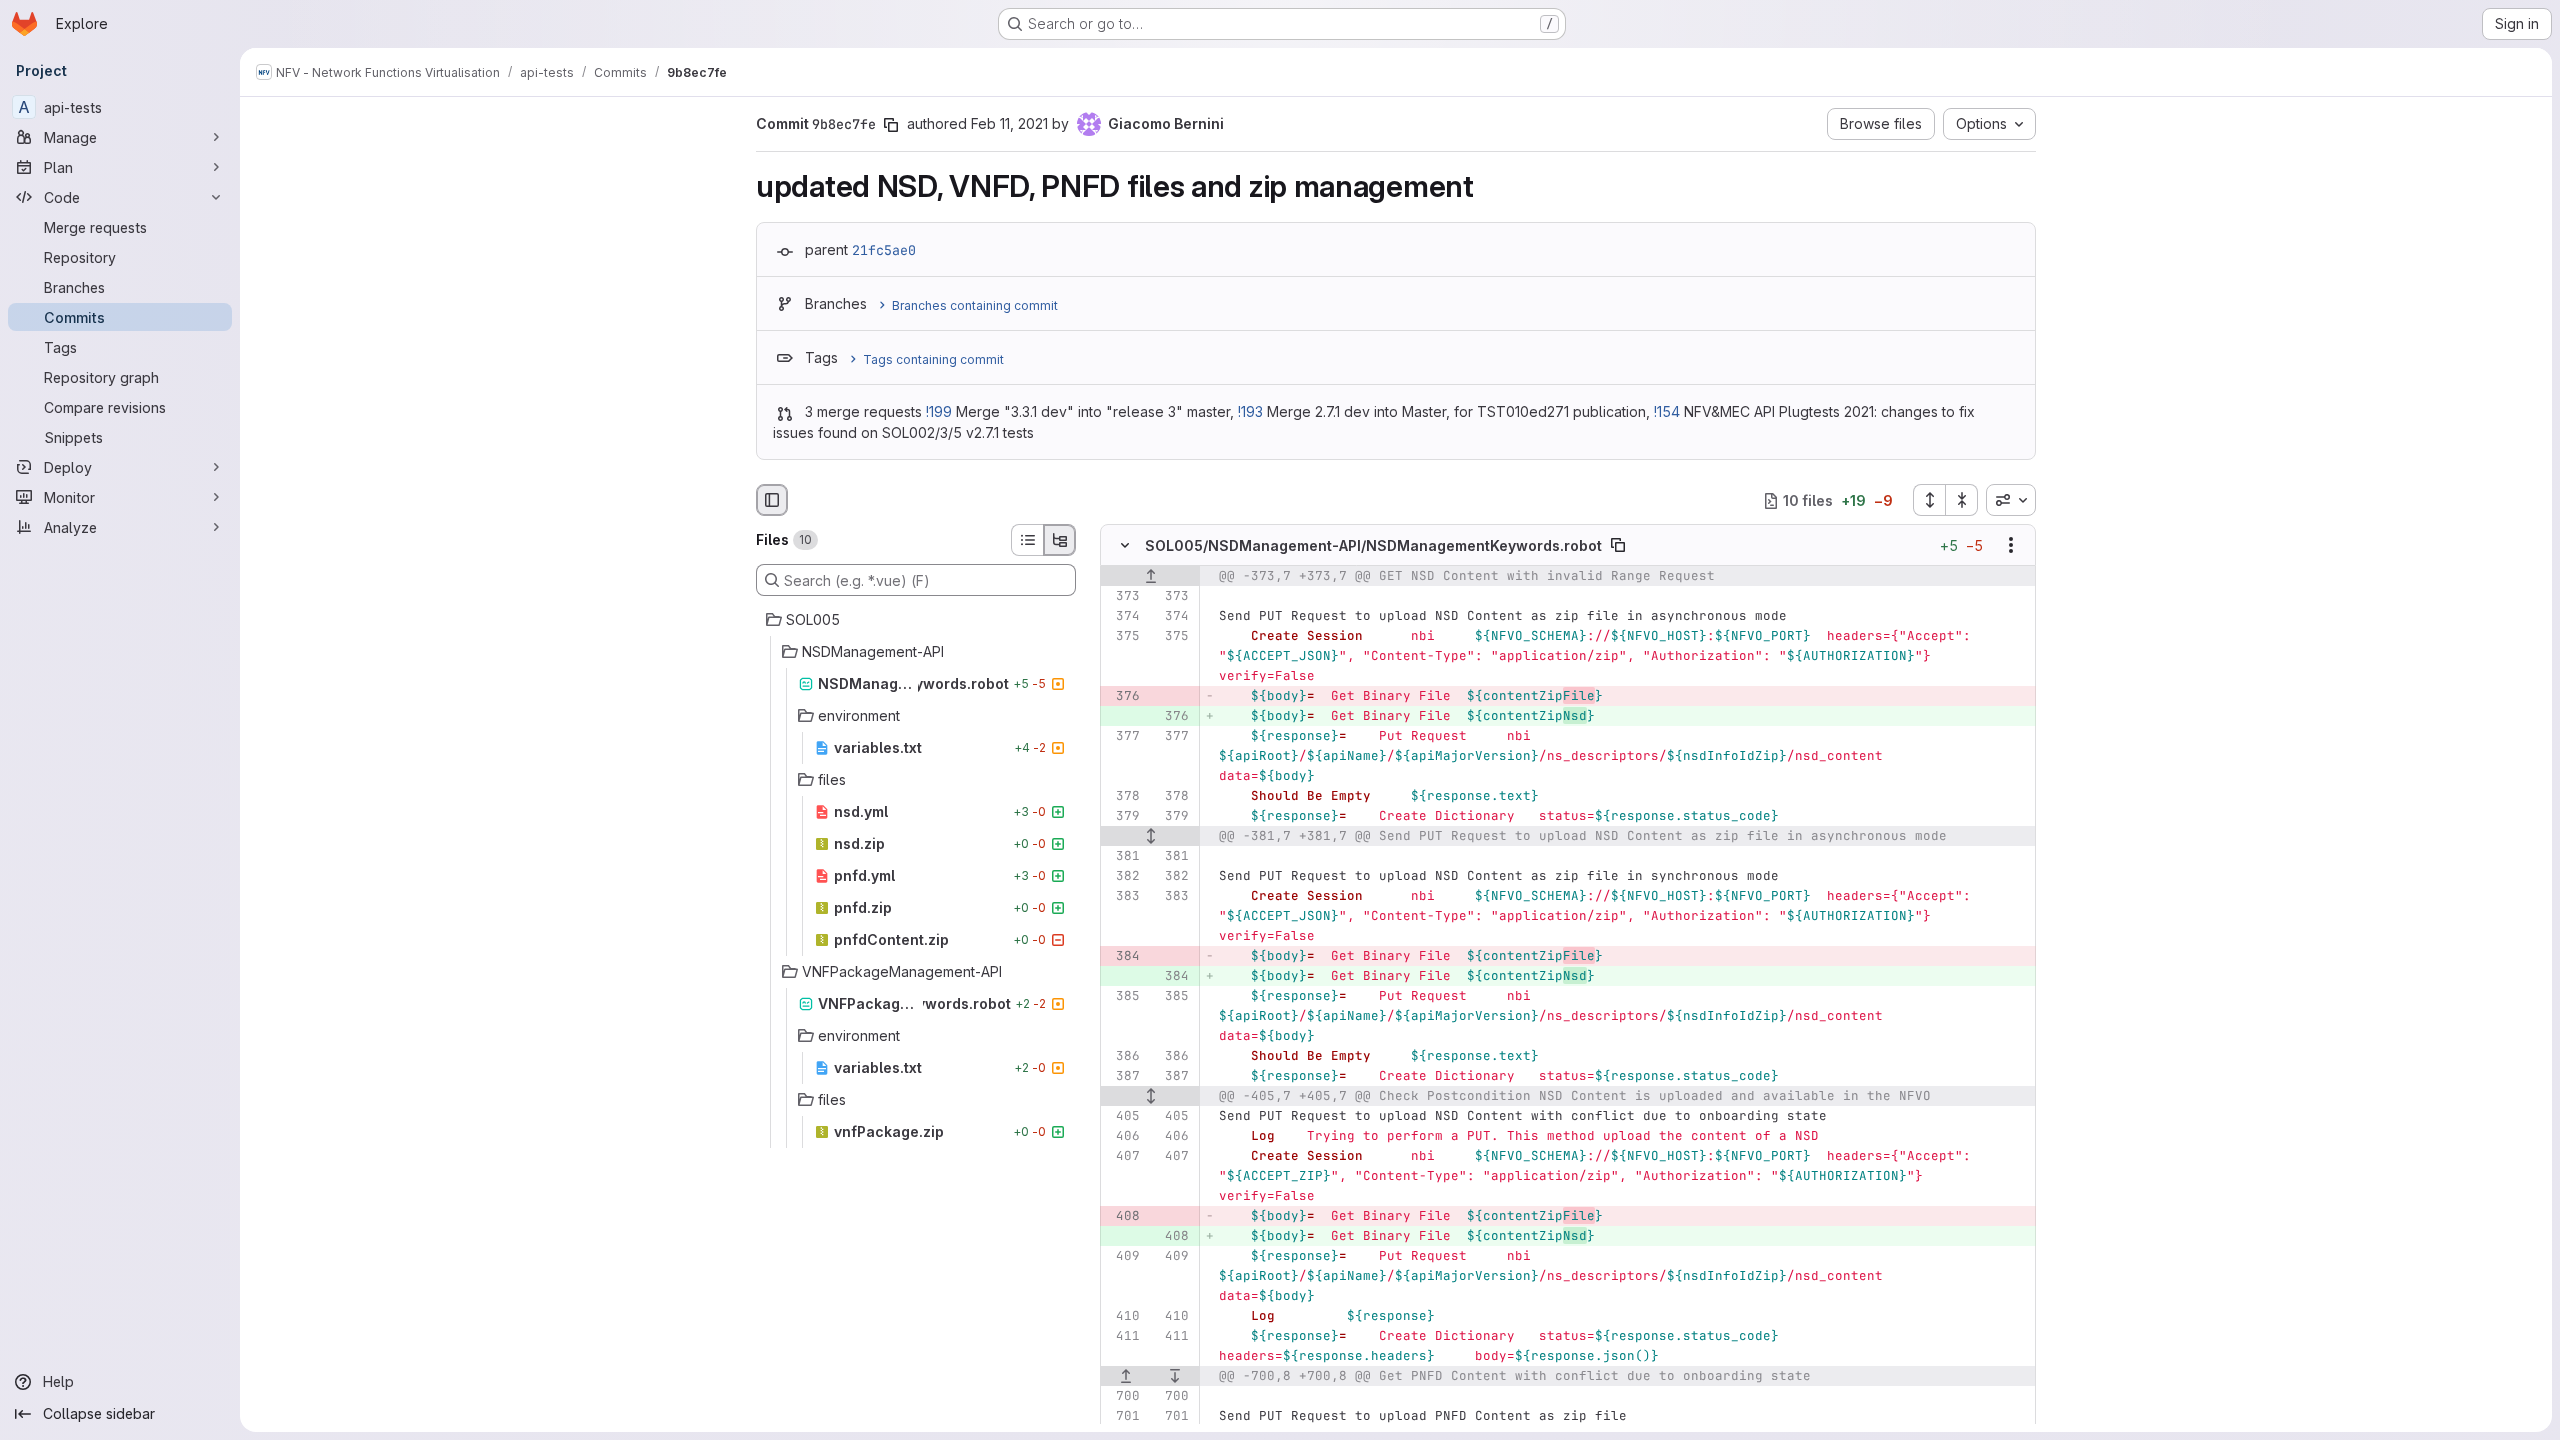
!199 (939, 411)
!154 (1667, 411)
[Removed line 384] (1123, 957)
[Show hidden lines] (1150, 837)
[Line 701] (1123, 1417)
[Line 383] (1123, 897)
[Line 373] (1123, 597)
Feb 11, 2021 (1009, 123)
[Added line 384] (1172, 977)
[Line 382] (1123, 877)
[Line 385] (1123, 997)
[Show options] (2011, 546)
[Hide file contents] (1125, 546)
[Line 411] (1123, 1337)
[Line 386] (1123, 1057)
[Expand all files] (1929, 500)
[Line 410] (1123, 1317)
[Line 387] (1123, 1077)
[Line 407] (1123, 1157)
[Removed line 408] (1123, 1217)
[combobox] (2011, 500)
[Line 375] (1123, 637)
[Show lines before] (1150, 577)
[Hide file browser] (772, 500)
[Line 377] (1123, 737)
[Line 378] (1123, 797)
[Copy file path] (1618, 546)
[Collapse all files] (1962, 500)
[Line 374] (1123, 617)
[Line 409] (1123, 1257)
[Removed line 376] (1123, 697)
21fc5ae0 (884, 250)
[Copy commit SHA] (891, 125)
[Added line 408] (1172, 1237)
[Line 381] (1123, 857)
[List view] (1027, 540)
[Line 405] (1123, 1117)
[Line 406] (1123, 1137)
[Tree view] (1060, 540)
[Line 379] (1123, 817)
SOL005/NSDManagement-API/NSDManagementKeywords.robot (1373, 545)
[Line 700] (1123, 1397)
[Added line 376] (1172, 717)
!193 (1250, 411)
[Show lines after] (1176, 1377)
